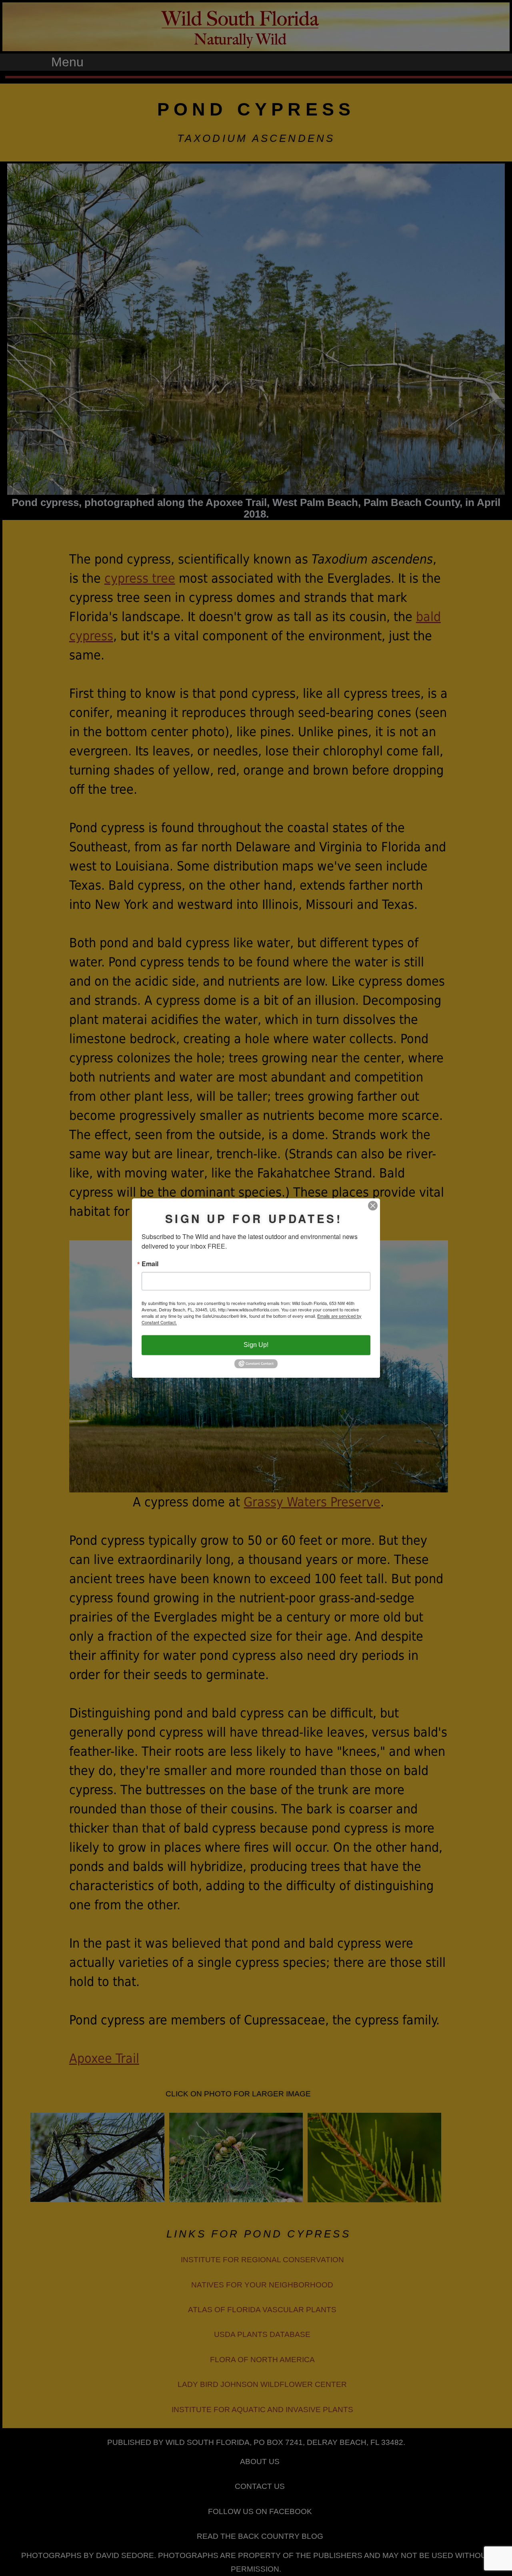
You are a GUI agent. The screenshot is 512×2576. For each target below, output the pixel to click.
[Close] (373, 1205)
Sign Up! (256, 1345)
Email (150, 1264)
